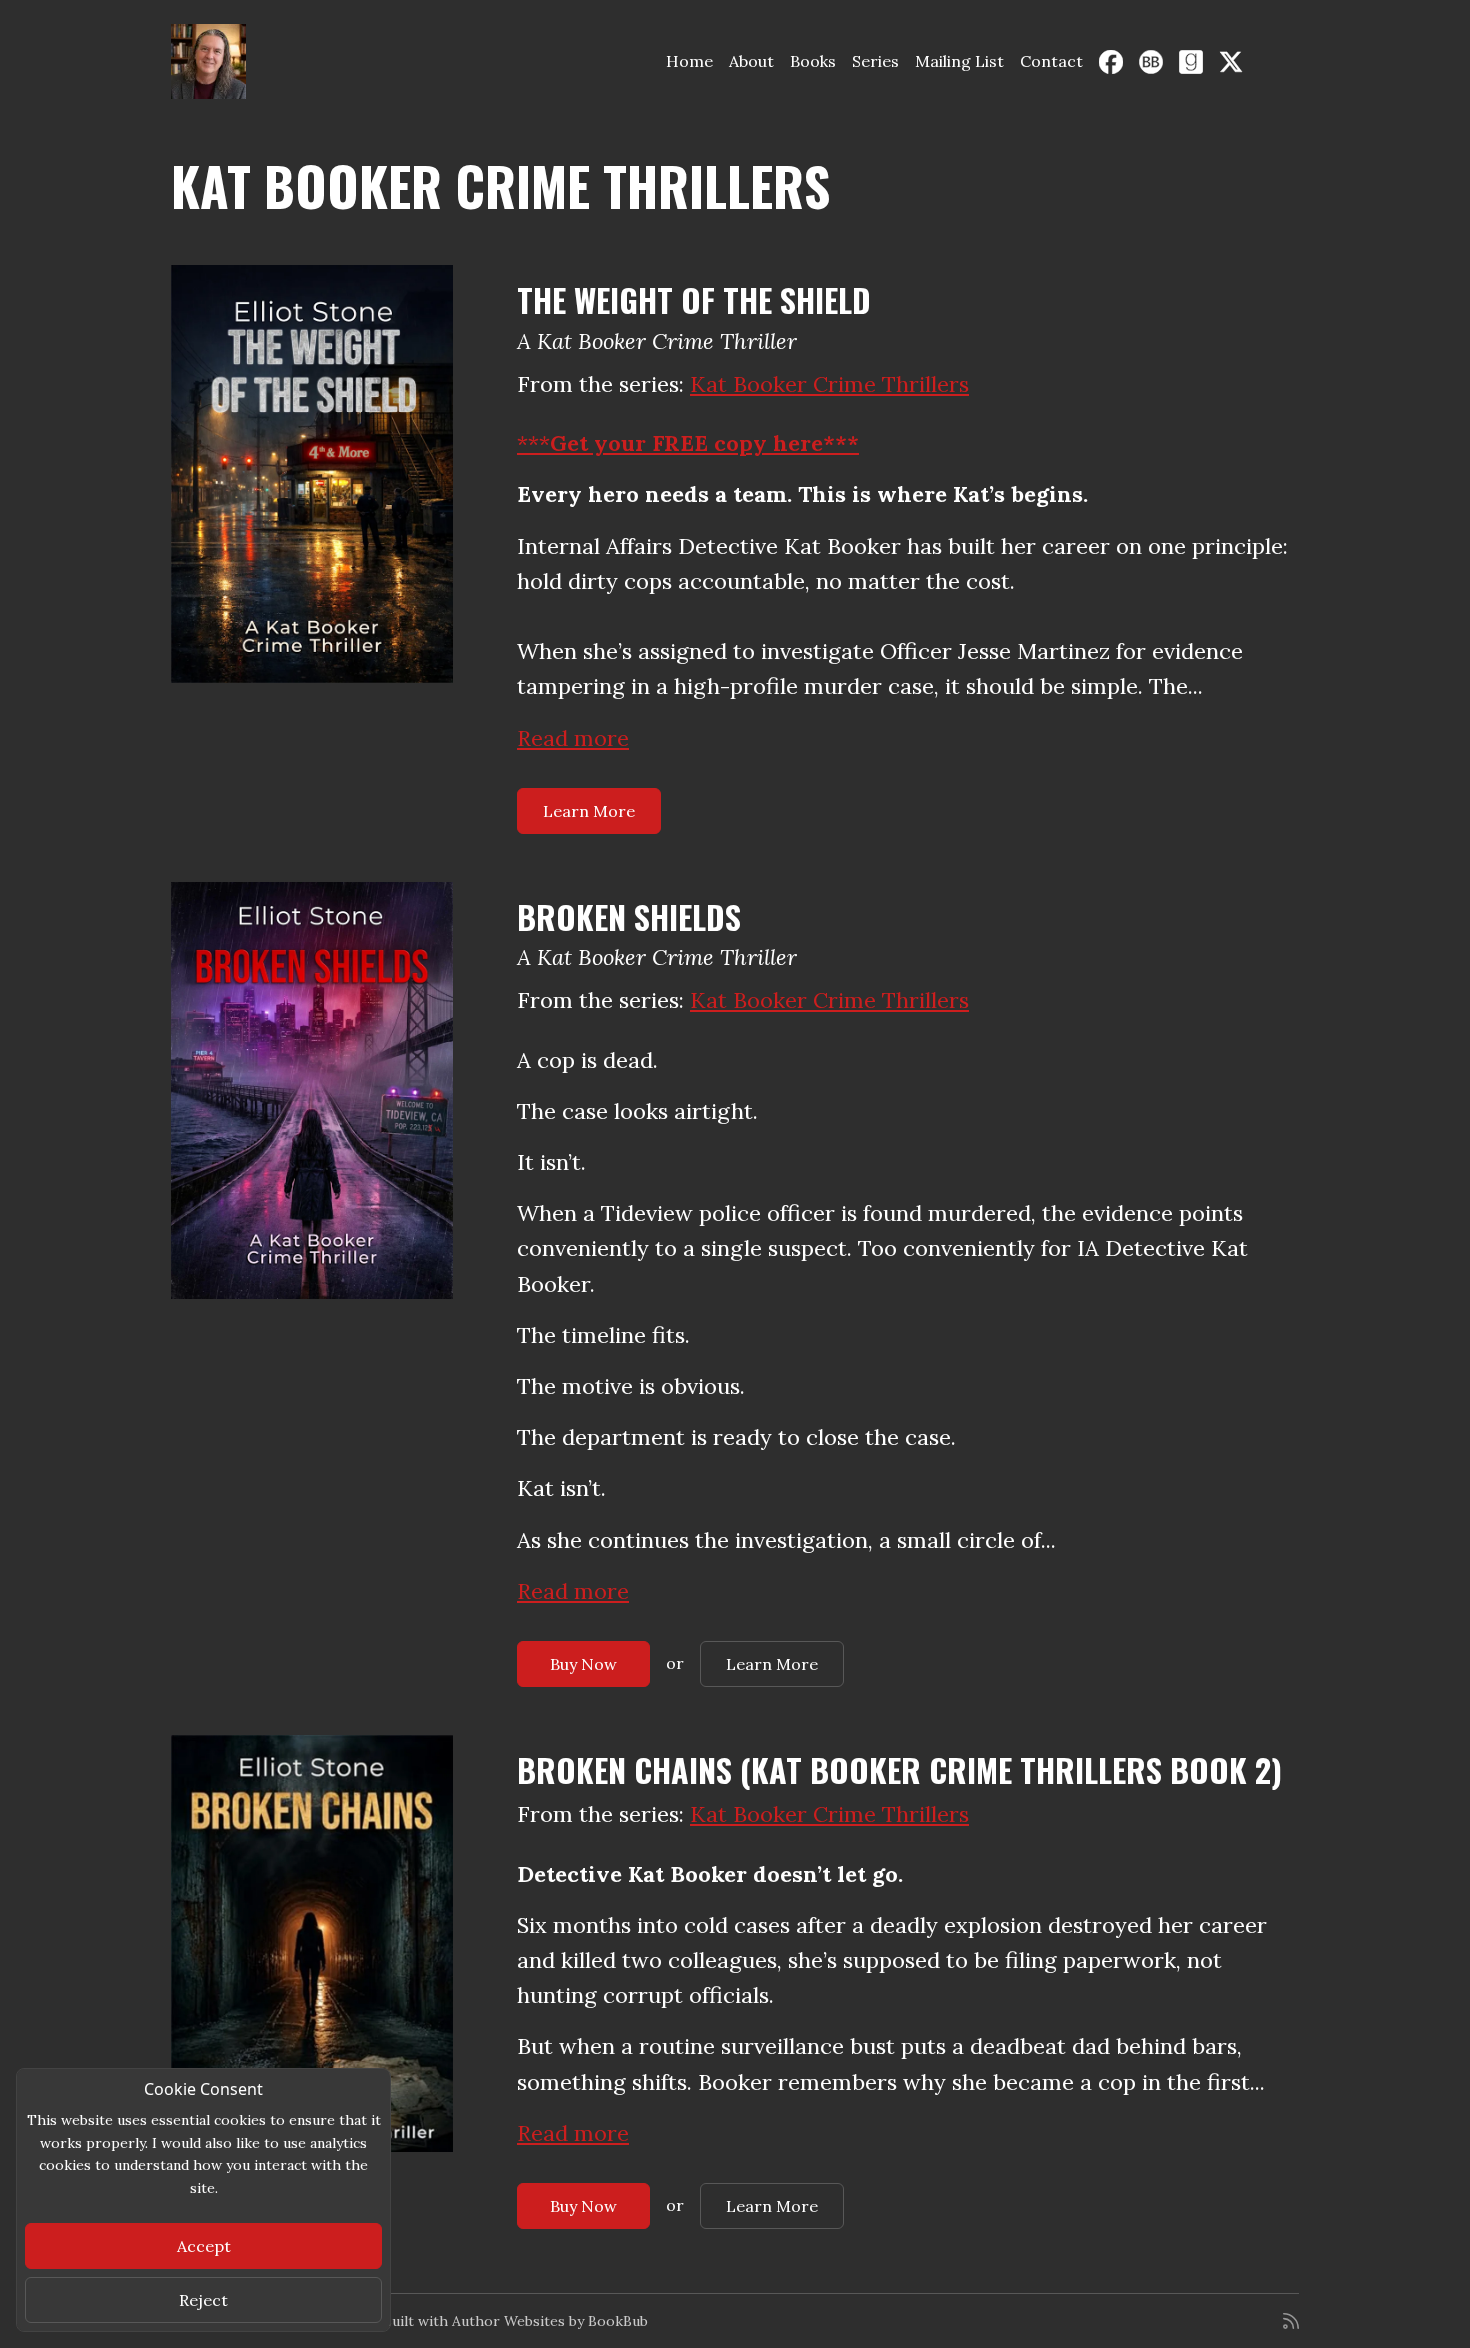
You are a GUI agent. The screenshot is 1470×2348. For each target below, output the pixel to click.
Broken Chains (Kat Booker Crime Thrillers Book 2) (899, 1769)
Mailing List (959, 61)
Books (813, 61)
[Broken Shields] (312, 1090)
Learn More (589, 811)
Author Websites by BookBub (550, 2321)
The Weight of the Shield (694, 299)
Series (875, 61)
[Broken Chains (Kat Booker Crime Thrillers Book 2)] (312, 1943)
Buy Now (583, 1664)
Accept (204, 2246)
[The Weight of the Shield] (312, 473)
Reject (203, 2300)
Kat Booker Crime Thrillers (829, 384)
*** (688, 443)
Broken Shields (629, 916)
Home (689, 61)
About (751, 61)
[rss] (1291, 2321)
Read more (573, 738)
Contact (1051, 61)
